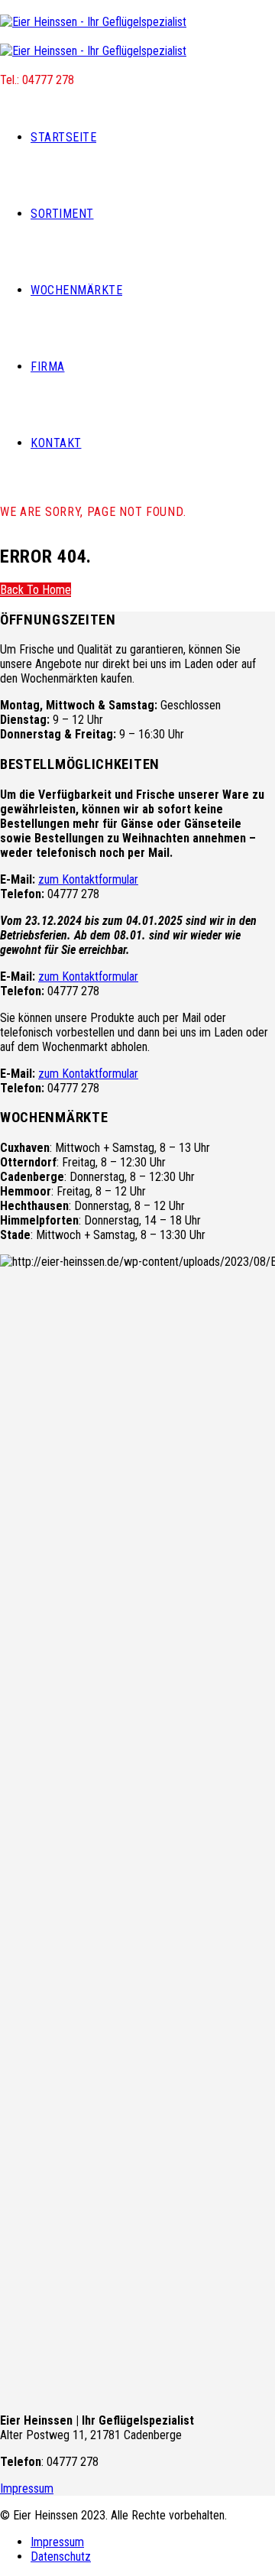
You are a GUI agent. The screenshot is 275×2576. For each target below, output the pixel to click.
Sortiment (62, 214)
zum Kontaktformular (88, 879)
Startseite (63, 137)
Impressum (27, 2488)
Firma (48, 367)
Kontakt (56, 443)
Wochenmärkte (76, 290)
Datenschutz (61, 2557)
